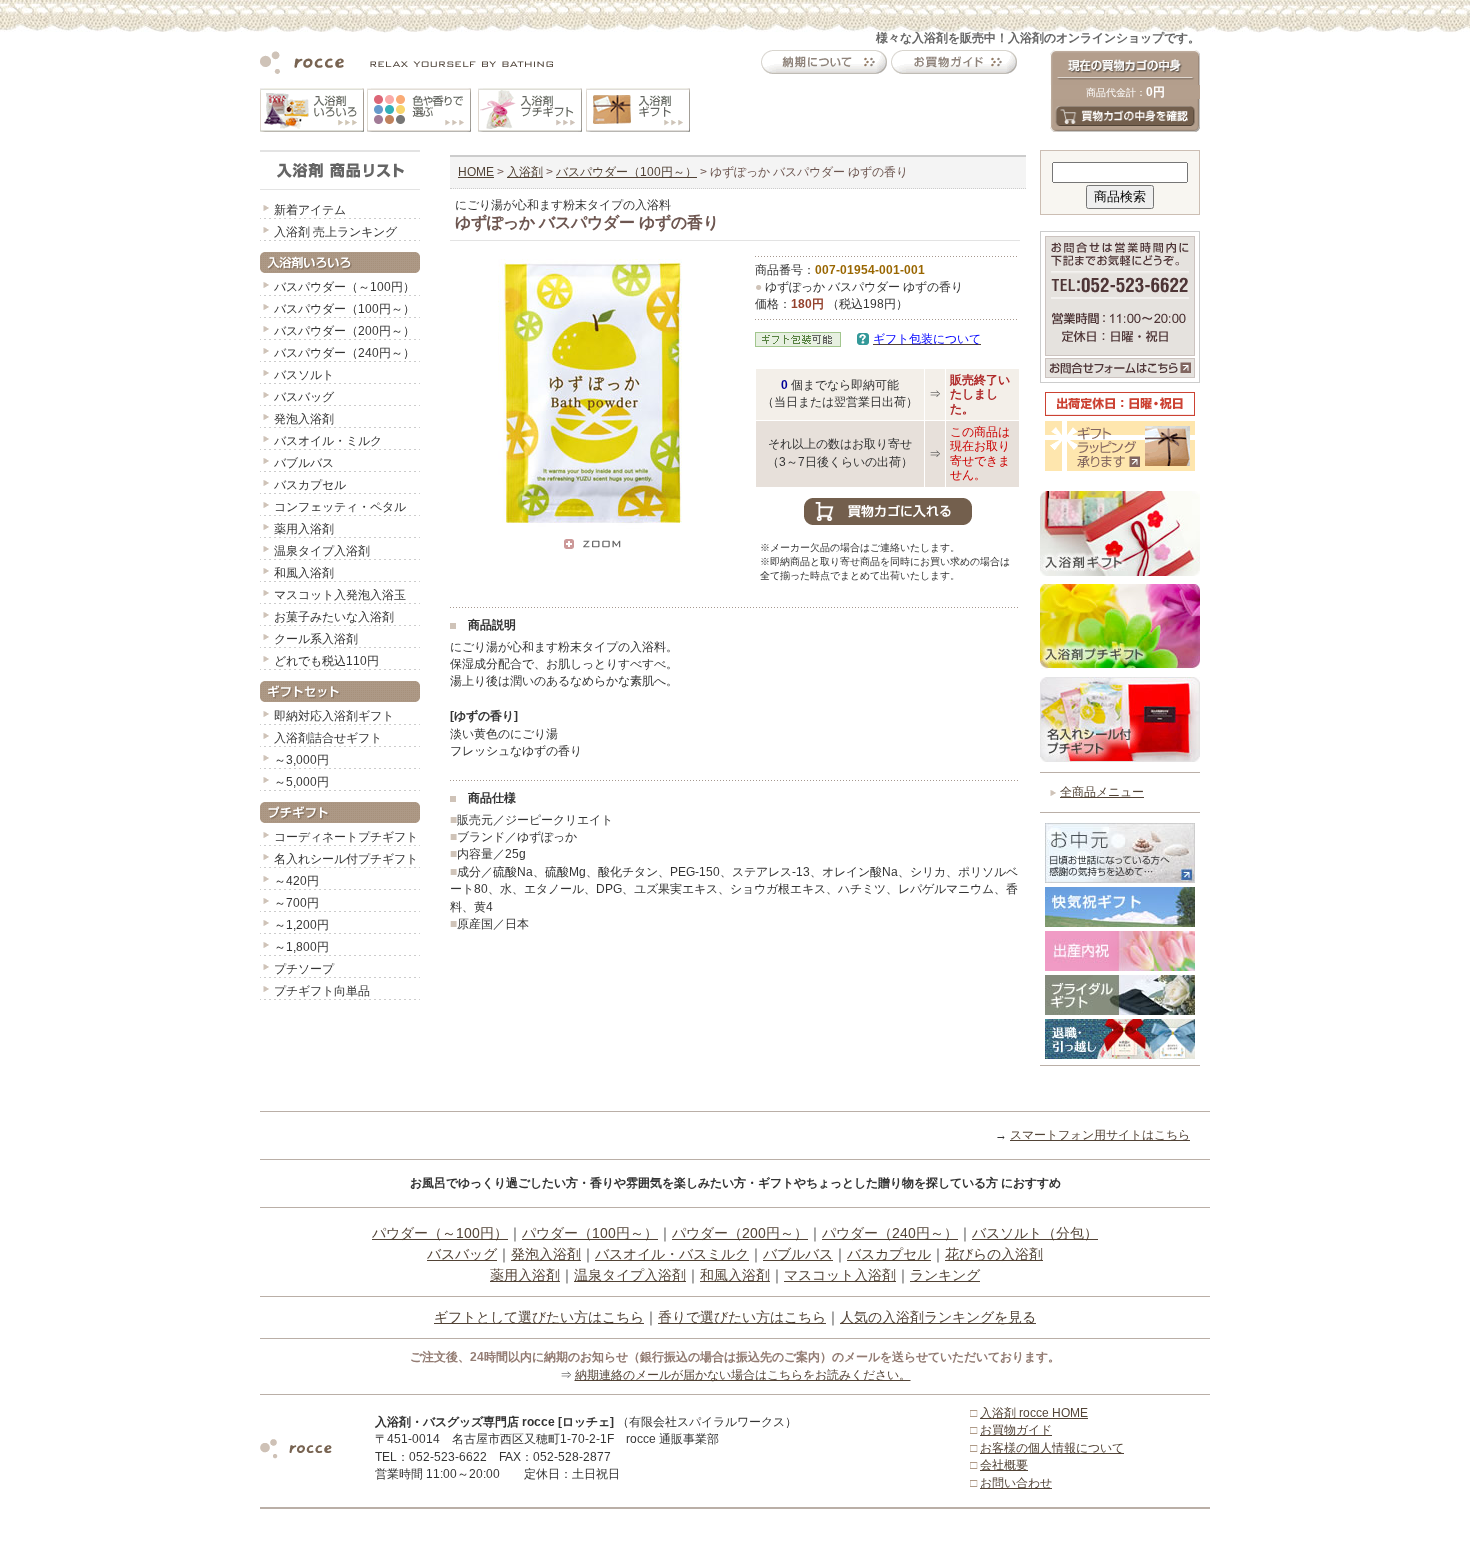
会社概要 (1004, 1465)
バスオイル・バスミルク (672, 1254)
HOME (476, 172)
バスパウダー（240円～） (344, 353)
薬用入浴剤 (304, 529)
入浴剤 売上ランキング (335, 232)
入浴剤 (525, 172)
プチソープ (304, 969)
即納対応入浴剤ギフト (334, 716)
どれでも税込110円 (326, 661)
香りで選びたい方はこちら (742, 1317)
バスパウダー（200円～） (344, 331)
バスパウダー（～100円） (344, 287)
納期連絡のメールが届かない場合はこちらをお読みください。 (743, 1375)
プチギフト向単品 (322, 991)
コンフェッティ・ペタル (340, 507)
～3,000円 (301, 760)
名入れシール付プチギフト (346, 859)
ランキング (945, 1275)
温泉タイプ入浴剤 (322, 551)
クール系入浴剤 (316, 639)
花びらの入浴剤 (994, 1254)
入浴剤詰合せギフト (328, 738)
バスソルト (304, 375)
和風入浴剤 (304, 573)
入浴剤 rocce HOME (1034, 1413)
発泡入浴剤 (304, 419)
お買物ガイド (1016, 1430)
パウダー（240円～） (890, 1233)
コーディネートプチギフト (346, 837)
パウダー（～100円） (440, 1233)
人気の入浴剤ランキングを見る (938, 1317)
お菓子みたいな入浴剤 (334, 617)
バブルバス (304, 463)
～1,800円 (301, 947)
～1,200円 (301, 925)
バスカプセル (310, 485)
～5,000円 (301, 782)
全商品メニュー (1102, 792)
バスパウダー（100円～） (344, 309)
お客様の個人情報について (1052, 1448)
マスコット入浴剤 (840, 1275)
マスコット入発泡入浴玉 (340, 595)
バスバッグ (304, 397)
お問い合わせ (1016, 1483)
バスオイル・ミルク (328, 441)
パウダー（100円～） (590, 1233)
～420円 (296, 881)
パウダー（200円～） (740, 1233)
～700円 (296, 903)
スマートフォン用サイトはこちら (1100, 1135)
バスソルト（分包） (1035, 1233)
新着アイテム (310, 210)
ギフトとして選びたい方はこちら (539, 1317)
